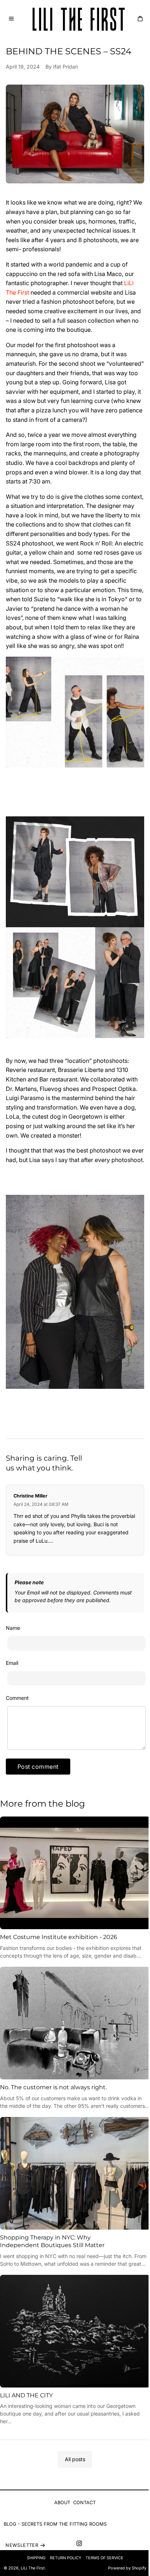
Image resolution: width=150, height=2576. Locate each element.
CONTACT (84, 2503)
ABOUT (62, 2503)
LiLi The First (33, 2568)
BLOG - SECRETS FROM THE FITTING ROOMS (55, 2524)
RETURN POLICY (66, 2558)
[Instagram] (79, 2543)
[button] (11, 19)
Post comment (38, 1767)
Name (13, 1628)
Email (12, 1663)
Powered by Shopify (127, 2568)
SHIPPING (36, 2558)
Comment (17, 1698)
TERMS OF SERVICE (104, 2558)
